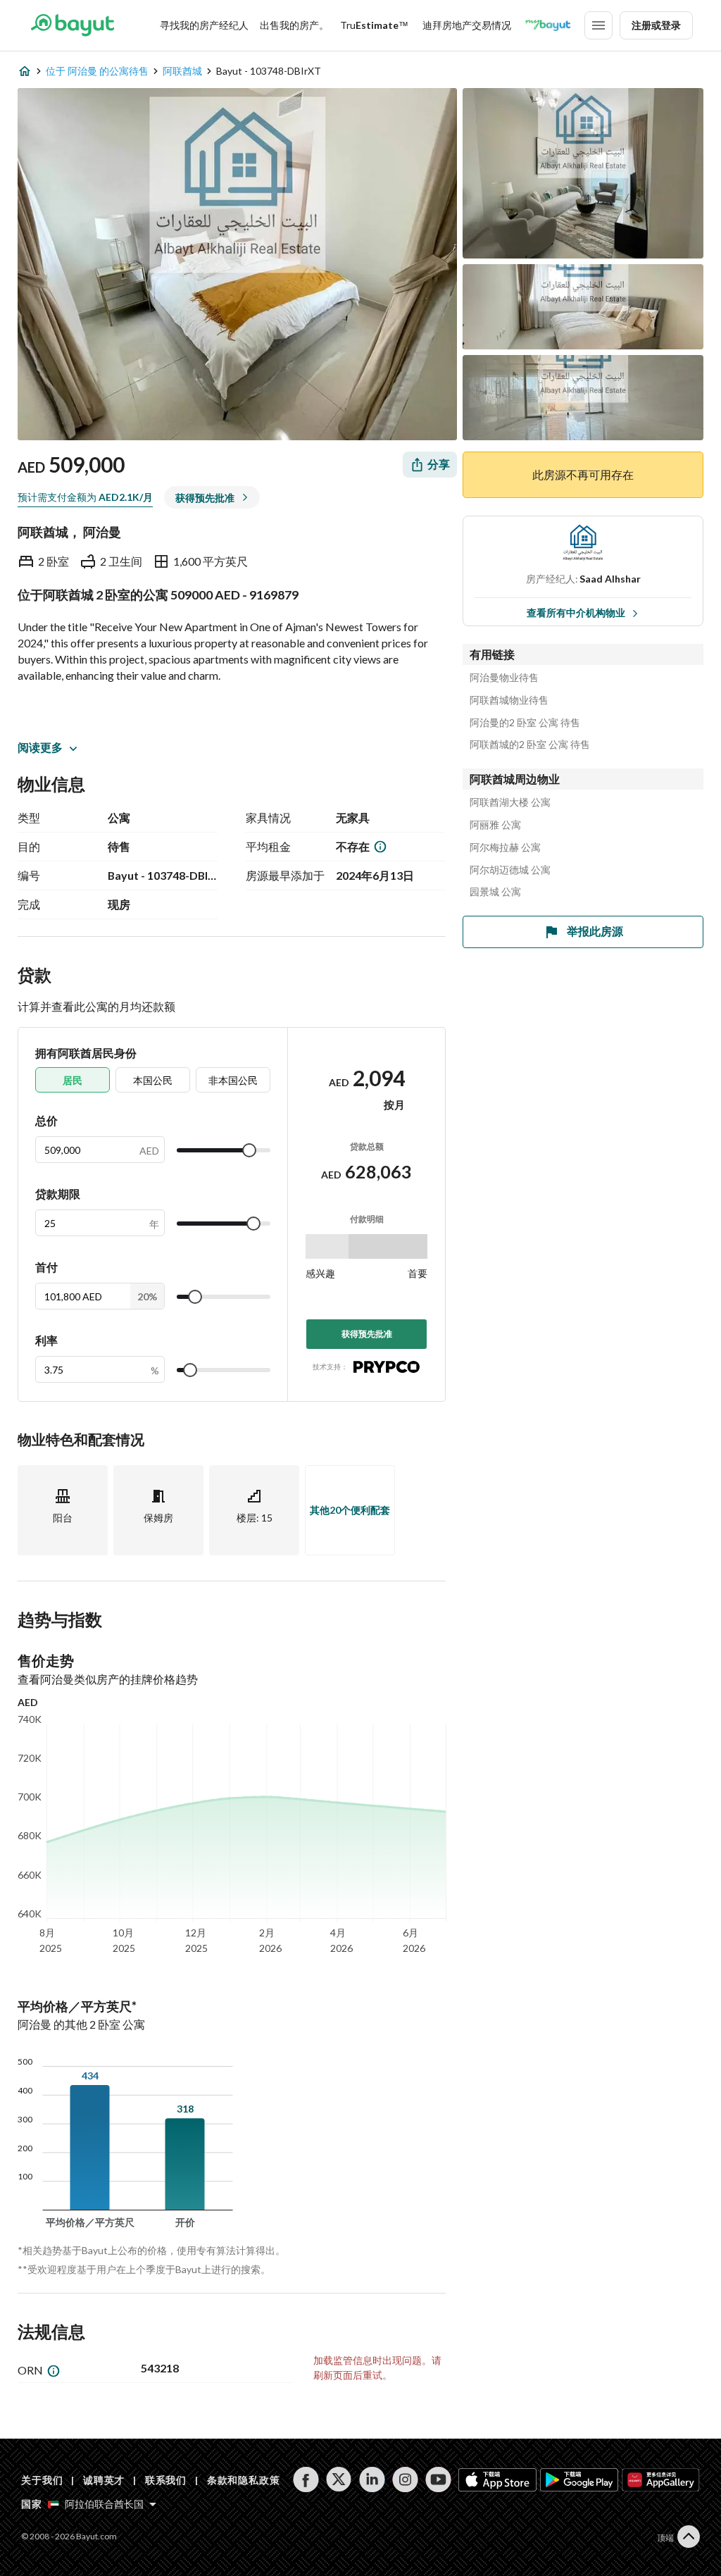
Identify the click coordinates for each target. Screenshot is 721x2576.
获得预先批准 (367, 1334)
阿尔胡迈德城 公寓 (510, 870)
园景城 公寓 (495, 892)
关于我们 (42, 2480)
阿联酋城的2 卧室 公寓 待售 (530, 745)
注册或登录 (656, 25)
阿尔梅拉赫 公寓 (505, 847)
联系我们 (166, 2480)
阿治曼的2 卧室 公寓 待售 (525, 723)
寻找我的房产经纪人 (204, 25)
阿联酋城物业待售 (509, 700)
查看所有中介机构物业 (576, 612)
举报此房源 (595, 931)
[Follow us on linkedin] (372, 2479)
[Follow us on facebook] (306, 2479)
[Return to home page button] (72, 25)
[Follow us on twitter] (339, 2479)
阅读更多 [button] (40, 747)
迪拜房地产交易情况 (467, 25)
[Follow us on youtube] (438, 2479)
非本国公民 (233, 1080)
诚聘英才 (104, 2480)
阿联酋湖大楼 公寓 (510, 802)
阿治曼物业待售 (504, 678)
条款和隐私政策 (244, 2480)
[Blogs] (548, 25)
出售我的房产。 (294, 25)
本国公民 (153, 1080)
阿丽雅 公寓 (495, 825)
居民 (73, 1080)
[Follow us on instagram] (405, 2479)
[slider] (249, 1150)
